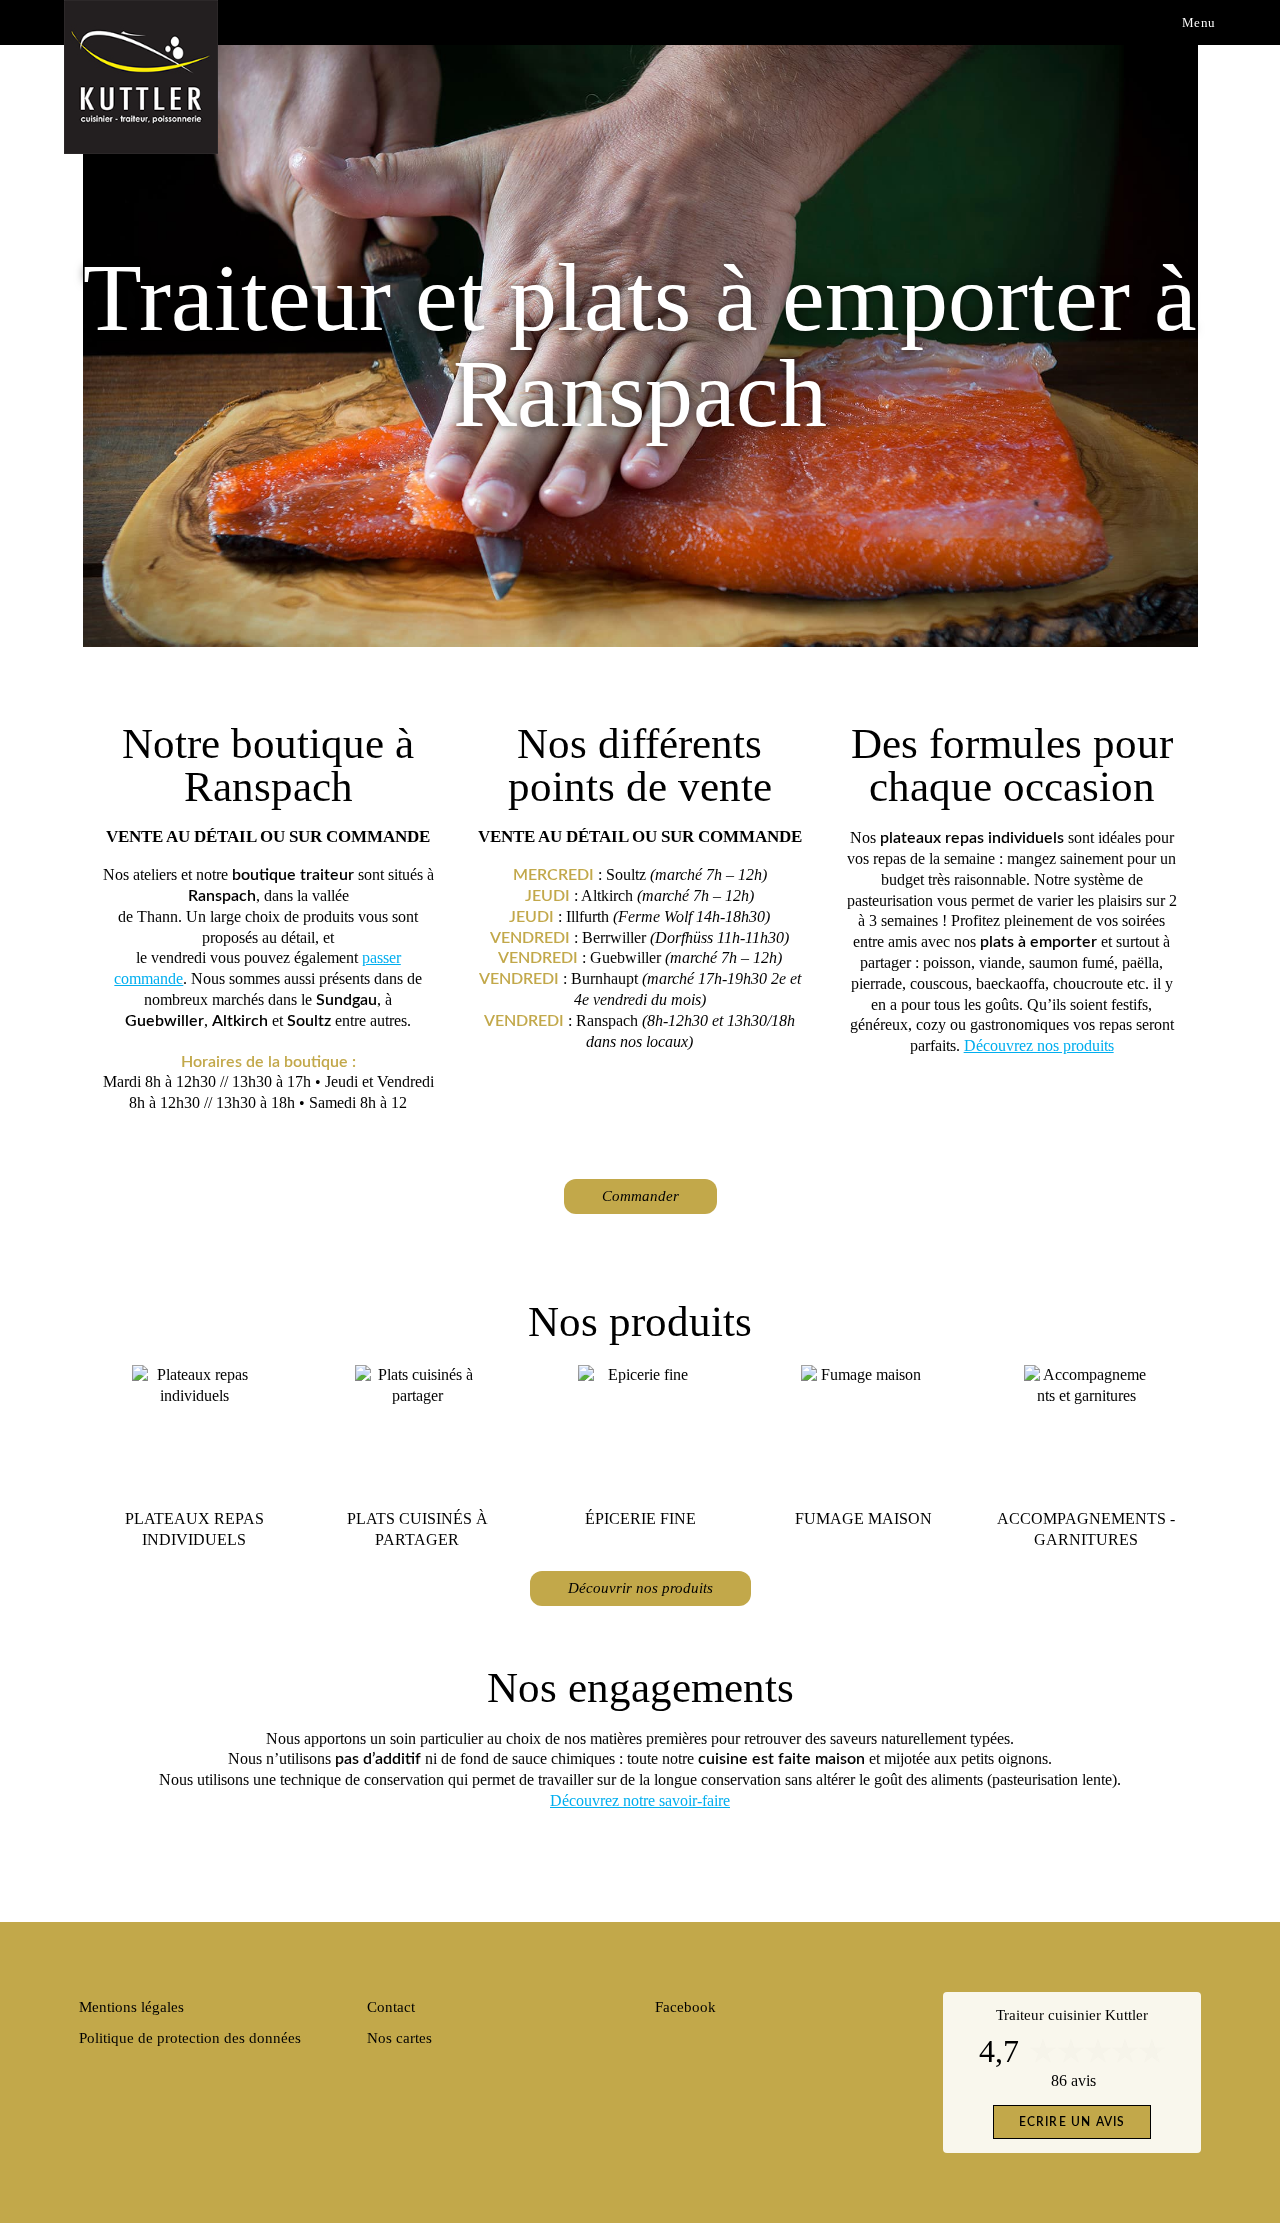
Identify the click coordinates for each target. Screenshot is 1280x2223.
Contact (391, 2007)
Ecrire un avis (1072, 2122)
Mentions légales (131, 2007)
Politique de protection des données (190, 2038)
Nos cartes (399, 2038)
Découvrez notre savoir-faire (640, 1800)
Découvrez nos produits (1039, 1045)
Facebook (685, 2007)
